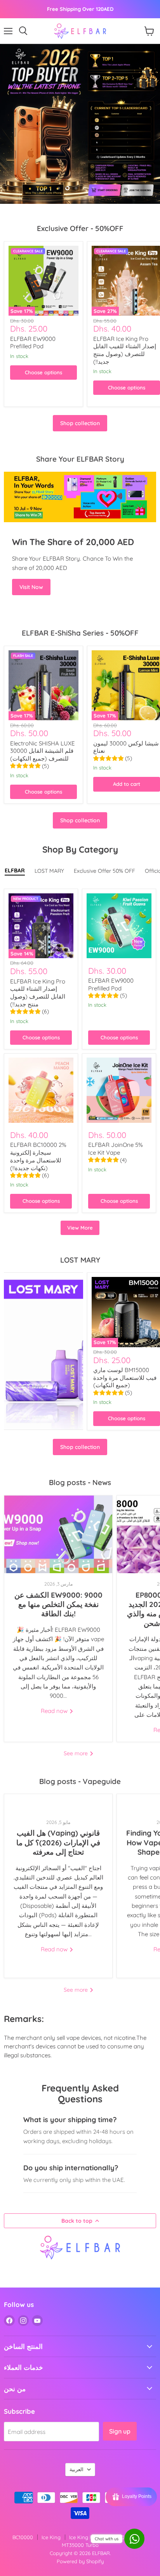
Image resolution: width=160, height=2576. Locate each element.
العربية (77, 2469)
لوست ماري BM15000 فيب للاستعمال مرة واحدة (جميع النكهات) (125, 1377)
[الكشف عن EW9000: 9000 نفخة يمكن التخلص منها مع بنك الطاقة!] (58, 1534)
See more (77, 1753)
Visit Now (31, 587)
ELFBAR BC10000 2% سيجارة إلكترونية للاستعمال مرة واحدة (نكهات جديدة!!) (38, 1156)
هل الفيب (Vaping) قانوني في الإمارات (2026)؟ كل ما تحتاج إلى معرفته (58, 1842)
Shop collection (80, 423)
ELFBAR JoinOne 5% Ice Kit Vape (116, 1149)
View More (80, 1228)
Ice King (51, 2537)
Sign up (120, 2431)
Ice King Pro (83, 2537)
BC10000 (23, 2537)
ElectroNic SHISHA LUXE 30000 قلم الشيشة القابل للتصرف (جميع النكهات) (43, 751)
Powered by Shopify (80, 2561)
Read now (55, 1711)
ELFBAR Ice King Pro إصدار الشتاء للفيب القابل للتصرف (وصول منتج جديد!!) (125, 350)
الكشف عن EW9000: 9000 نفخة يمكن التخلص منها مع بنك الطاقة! (58, 1604)
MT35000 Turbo (80, 2545)
